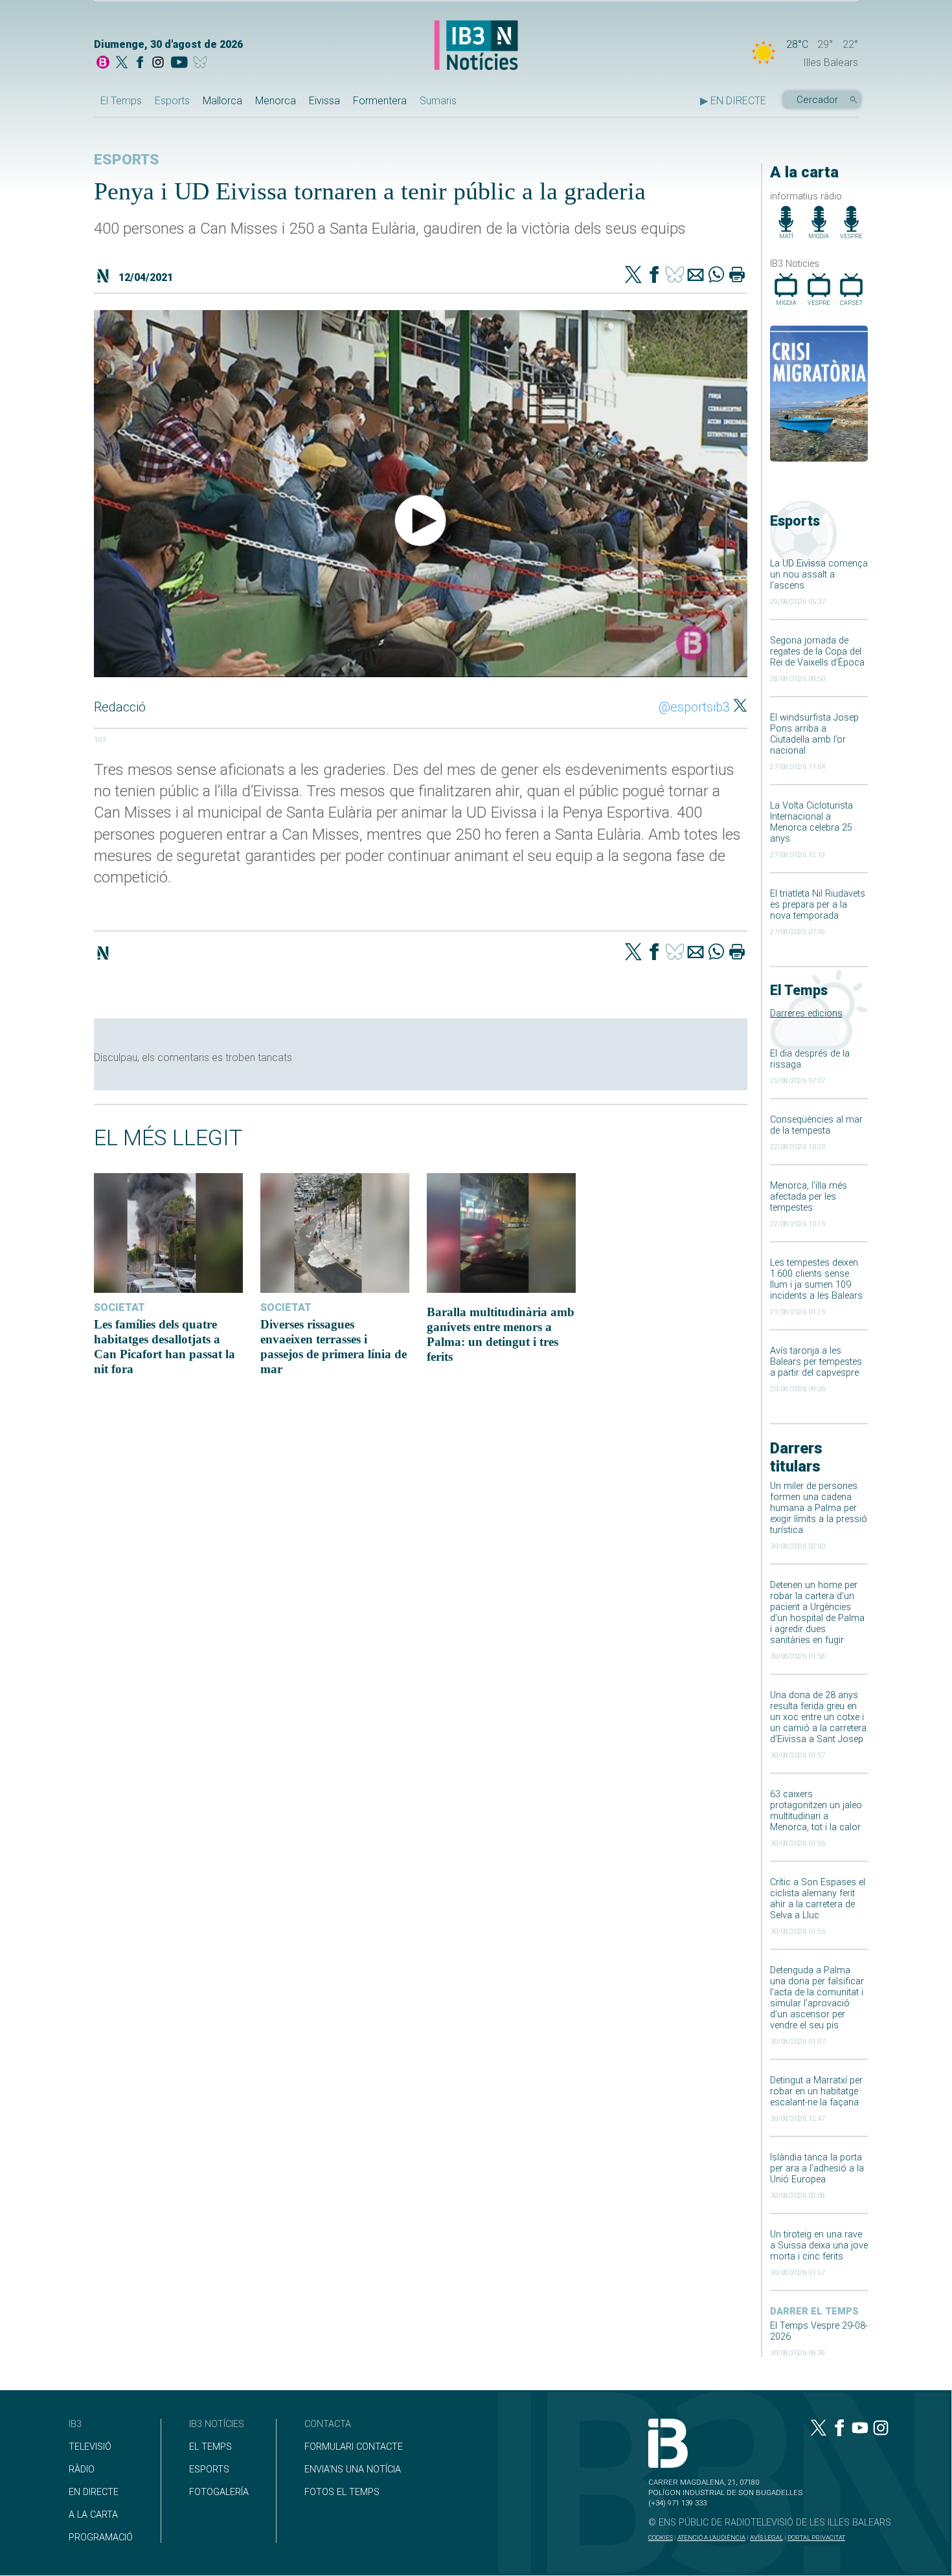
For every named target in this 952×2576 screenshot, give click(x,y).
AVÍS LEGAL (766, 2537)
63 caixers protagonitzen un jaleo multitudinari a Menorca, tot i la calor (816, 1811)
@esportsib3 (694, 707)
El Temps (121, 101)
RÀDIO (82, 2470)
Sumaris (438, 101)
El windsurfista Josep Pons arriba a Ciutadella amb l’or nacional (814, 734)
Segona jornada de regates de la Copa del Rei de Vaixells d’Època (817, 652)
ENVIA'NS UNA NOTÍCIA (353, 2470)
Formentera (380, 101)
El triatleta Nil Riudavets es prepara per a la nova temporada (818, 905)
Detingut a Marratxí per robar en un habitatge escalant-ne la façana (816, 2091)
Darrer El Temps (814, 2312)
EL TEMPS (210, 2447)
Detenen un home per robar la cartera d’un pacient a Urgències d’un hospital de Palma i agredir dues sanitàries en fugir (817, 1613)
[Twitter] (633, 276)
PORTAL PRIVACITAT (816, 2537)
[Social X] (122, 63)
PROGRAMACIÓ (101, 2537)
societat (119, 1307)
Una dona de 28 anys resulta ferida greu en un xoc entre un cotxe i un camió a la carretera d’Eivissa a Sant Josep (818, 1717)
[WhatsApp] (716, 276)
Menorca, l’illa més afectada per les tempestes (809, 1197)
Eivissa (324, 101)
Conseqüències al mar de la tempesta (816, 1125)
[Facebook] (140, 63)
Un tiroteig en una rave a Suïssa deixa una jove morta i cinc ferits (819, 2246)
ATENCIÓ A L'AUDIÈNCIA (711, 2537)
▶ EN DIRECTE (733, 101)
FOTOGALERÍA (219, 2492)
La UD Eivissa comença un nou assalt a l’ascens (819, 575)
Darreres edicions (806, 1014)
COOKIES (661, 2537)
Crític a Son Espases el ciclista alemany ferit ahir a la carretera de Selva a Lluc (818, 1899)
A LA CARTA (93, 2515)
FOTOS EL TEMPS (342, 2492)
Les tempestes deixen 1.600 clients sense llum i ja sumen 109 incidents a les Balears (816, 1279)
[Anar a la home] (103, 63)
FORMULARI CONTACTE (354, 2447)
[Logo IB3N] (476, 46)
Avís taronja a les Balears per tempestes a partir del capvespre (816, 1362)
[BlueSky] (202, 63)
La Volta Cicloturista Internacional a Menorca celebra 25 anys (811, 822)
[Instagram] (158, 63)
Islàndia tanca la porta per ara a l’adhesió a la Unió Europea (817, 2168)
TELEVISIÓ (90, 2447)
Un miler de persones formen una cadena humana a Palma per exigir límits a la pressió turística (819, 1508)
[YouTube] (179, 63)
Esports (172, 101)
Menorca (276, 101)
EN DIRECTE (94, 2492)
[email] (696, 276)
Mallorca (222, 101)
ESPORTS (209, 2470)
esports (127, 160)
